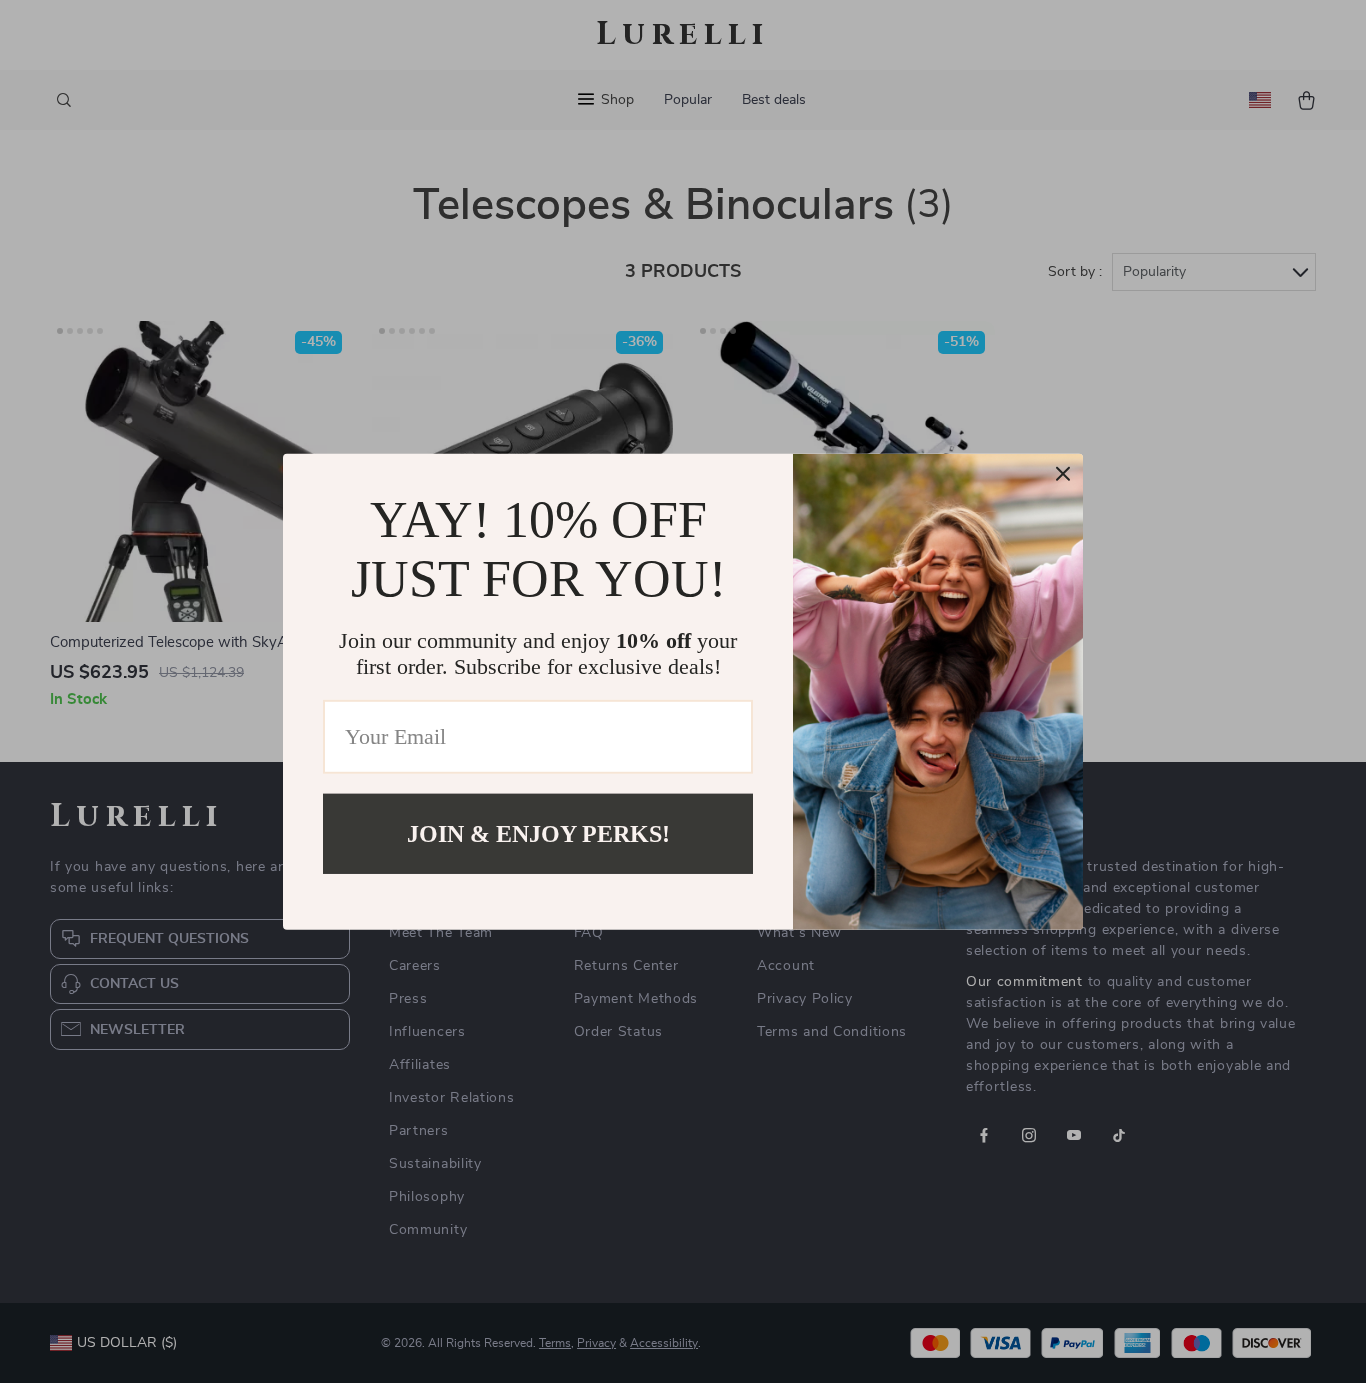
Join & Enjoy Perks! (538, 833)
